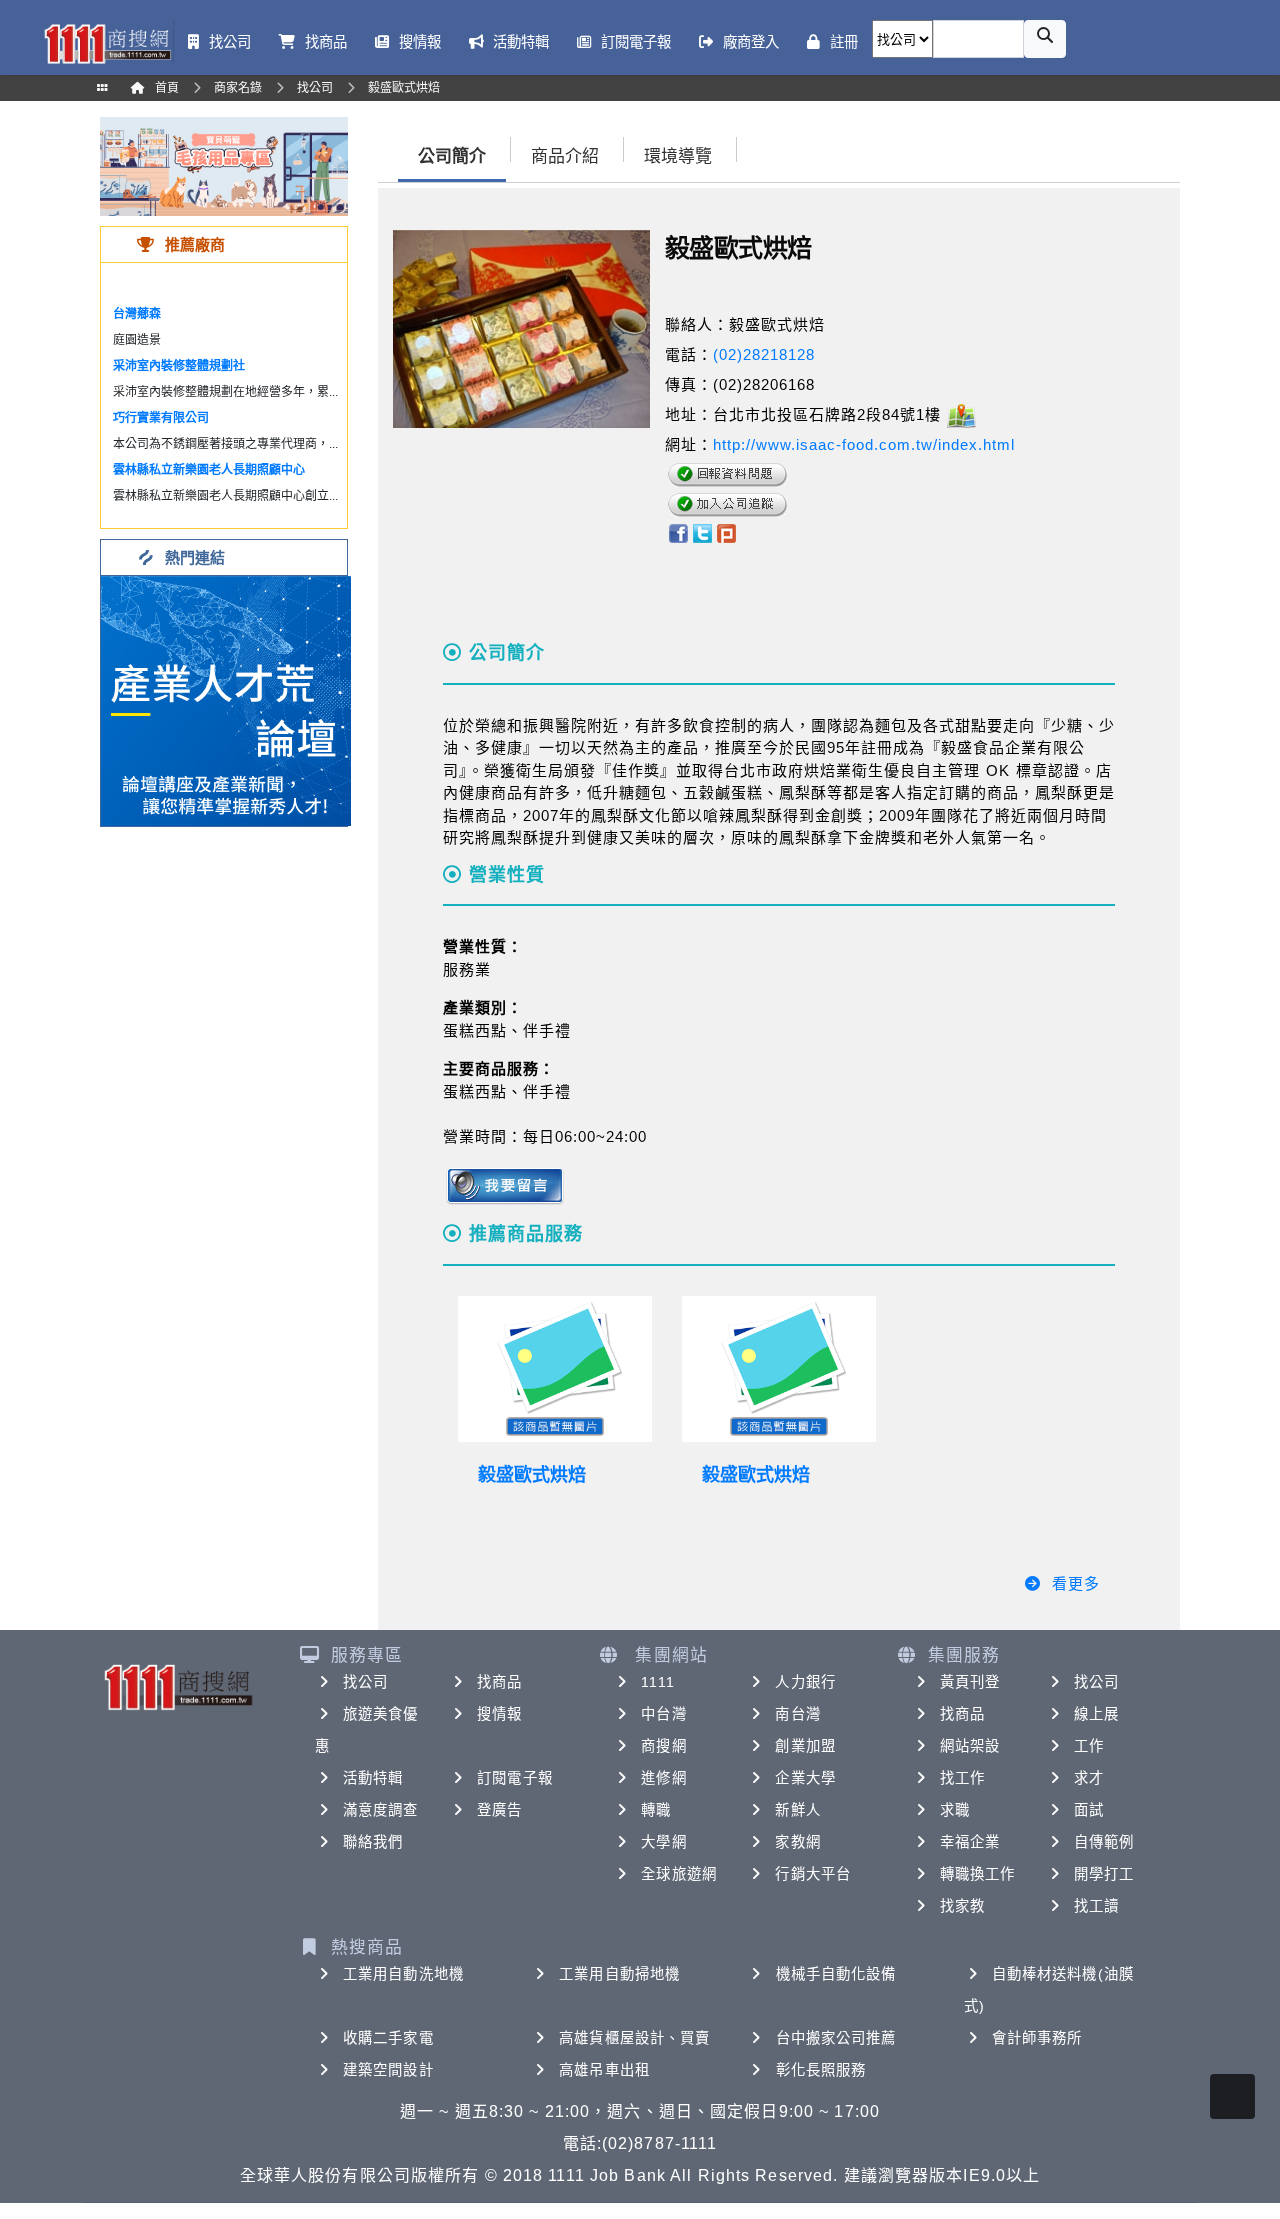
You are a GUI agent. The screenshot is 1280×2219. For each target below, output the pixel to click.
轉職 (656, 1810)
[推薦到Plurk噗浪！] (727, 532)
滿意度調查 (381, 1810)
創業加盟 (805, 1746)
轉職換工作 (978, 1874)
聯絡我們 (373, 1842)
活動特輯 (373, 1778)
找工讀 (1096, 1906)
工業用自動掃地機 (619, 1974)
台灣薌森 (137, 314)
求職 (955, 1810)
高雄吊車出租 (604, 2070)
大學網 (663, 1842)
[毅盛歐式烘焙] (555, 1369)
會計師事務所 (1037, 2038)
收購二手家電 (388, 2038)
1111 (657, 1682)
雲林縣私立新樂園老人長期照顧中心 (209, 470)
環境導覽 (678, 156)
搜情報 (499, 1714)
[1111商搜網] (107, 42)
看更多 (1076, 1583)
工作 (1089, 1746)
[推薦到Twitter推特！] (702, 532)
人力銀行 (805, 1682)
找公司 (365, 1682)
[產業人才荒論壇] (226, 699)
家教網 (797, 1842)
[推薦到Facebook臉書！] (677, 532)
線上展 (1096, 1714)
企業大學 (805, 1778)
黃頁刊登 (970, 1682)
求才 (1089, 1778)
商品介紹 (565, 156)
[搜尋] (1045, 39)
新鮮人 (797, 1810)
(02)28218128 (764, 354)
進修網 (663, 1778)
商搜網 (663, 1746)
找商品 (499, 1682)
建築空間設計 (388, 2070)
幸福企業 (970, 1842)
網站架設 (970, 1746)
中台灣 (663, 1714)
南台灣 (797, 1714)
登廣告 (499, 1810)
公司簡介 (452, 156)
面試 (1089, 1810)
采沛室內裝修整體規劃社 (179, 366)
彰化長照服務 (821, 2070)
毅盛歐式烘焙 (532, 1475)
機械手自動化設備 (836, 1974)
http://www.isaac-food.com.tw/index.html (864, 444)
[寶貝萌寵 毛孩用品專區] (224, 165)
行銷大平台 (813, 1874)
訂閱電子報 (515, 1778)
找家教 (962, 1906)
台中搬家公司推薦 (836, 2038)
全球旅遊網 (679, 1874)
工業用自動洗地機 (403, 1974)
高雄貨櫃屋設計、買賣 (634, 2038)
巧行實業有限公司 (161, 418)
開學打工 (1104, 1874)
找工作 (962, 1778)
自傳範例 (1104, 1842)
